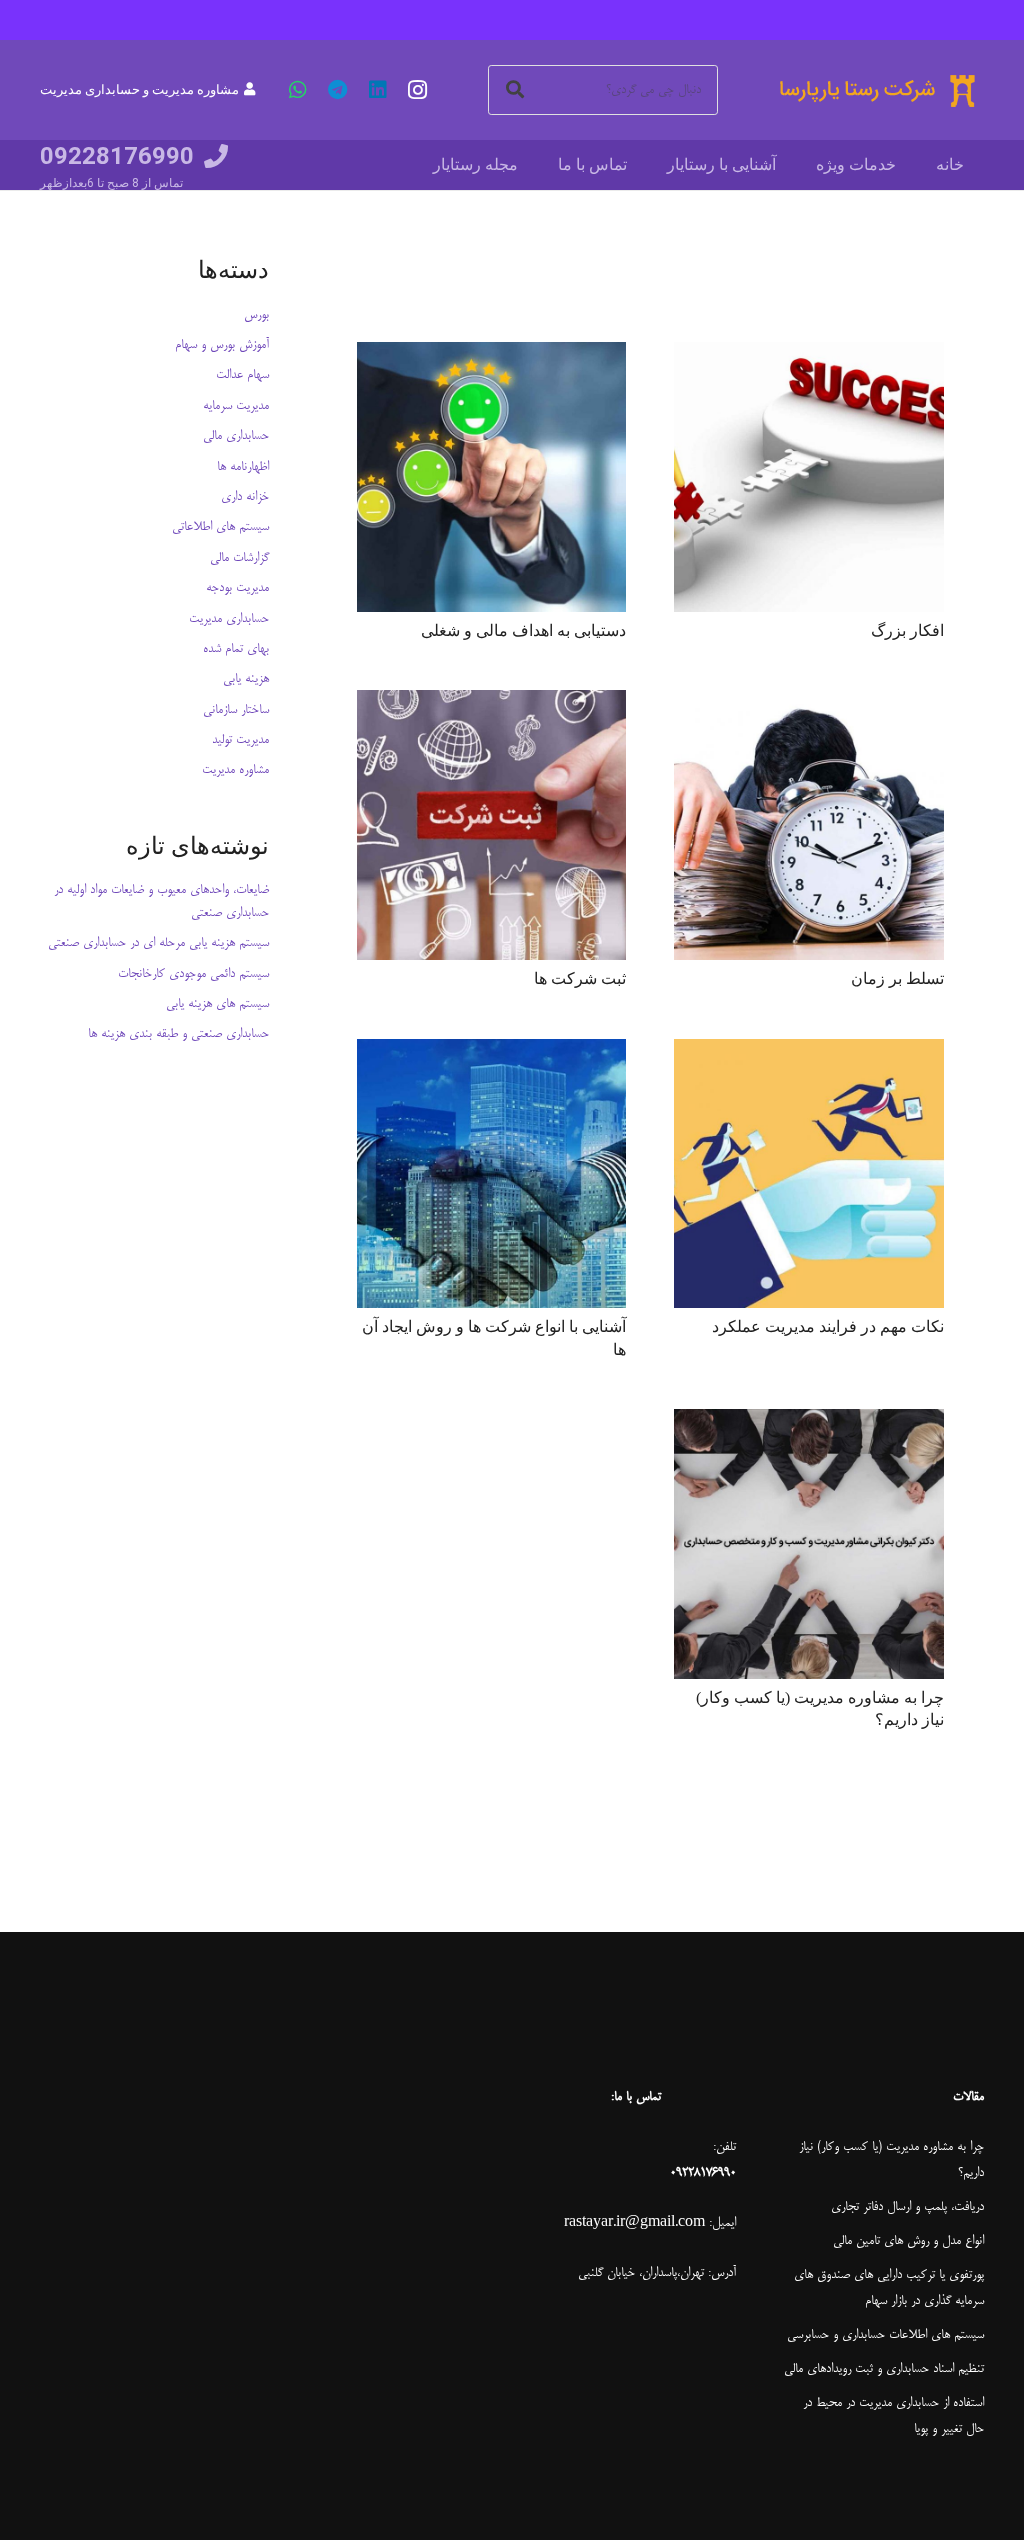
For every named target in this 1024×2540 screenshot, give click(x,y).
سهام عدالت (242, 375)
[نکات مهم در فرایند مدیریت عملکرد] (809, 1174)
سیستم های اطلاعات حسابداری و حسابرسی (885, 2335)
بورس (256, 315)
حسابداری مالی (236, 436)
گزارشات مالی (239, 558)
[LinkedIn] (378, 90)
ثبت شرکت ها (580, 978)
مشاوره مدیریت (235, 770)
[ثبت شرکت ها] (492, 825)
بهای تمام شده (236, 649)
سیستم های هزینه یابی (217, 1004)
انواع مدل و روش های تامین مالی (908, 2241)
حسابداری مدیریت (229, 619)
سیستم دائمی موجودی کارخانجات (193, 974)
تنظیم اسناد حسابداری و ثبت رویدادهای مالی (884, 2369)
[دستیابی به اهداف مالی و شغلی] (492, 477)
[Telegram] (338, 90)
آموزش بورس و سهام (222, 345)
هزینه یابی (246, 679)
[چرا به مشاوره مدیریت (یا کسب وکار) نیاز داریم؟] (809, 1544)
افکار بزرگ (907, 630)
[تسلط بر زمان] (809, 825)
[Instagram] (418, 90)
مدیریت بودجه (237, 588)
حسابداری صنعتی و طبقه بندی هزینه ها (178, 1034)
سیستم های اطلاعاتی (220, 527)
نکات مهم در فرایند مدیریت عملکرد (828, 1326)
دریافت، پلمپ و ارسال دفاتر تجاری (907, 2207)
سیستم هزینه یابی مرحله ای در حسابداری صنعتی (158, 943)
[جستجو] (515, 90)
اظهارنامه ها (243, 467)
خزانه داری (245, 497)
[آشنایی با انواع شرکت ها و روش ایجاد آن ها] (492, 1174)
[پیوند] (876, 90)
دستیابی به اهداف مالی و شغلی (523, 630)
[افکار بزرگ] (809, 477)
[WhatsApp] (298, 90)
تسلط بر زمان (897, 978)
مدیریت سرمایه (236, 406)
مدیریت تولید (240, 740)
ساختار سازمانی (236, 710)
